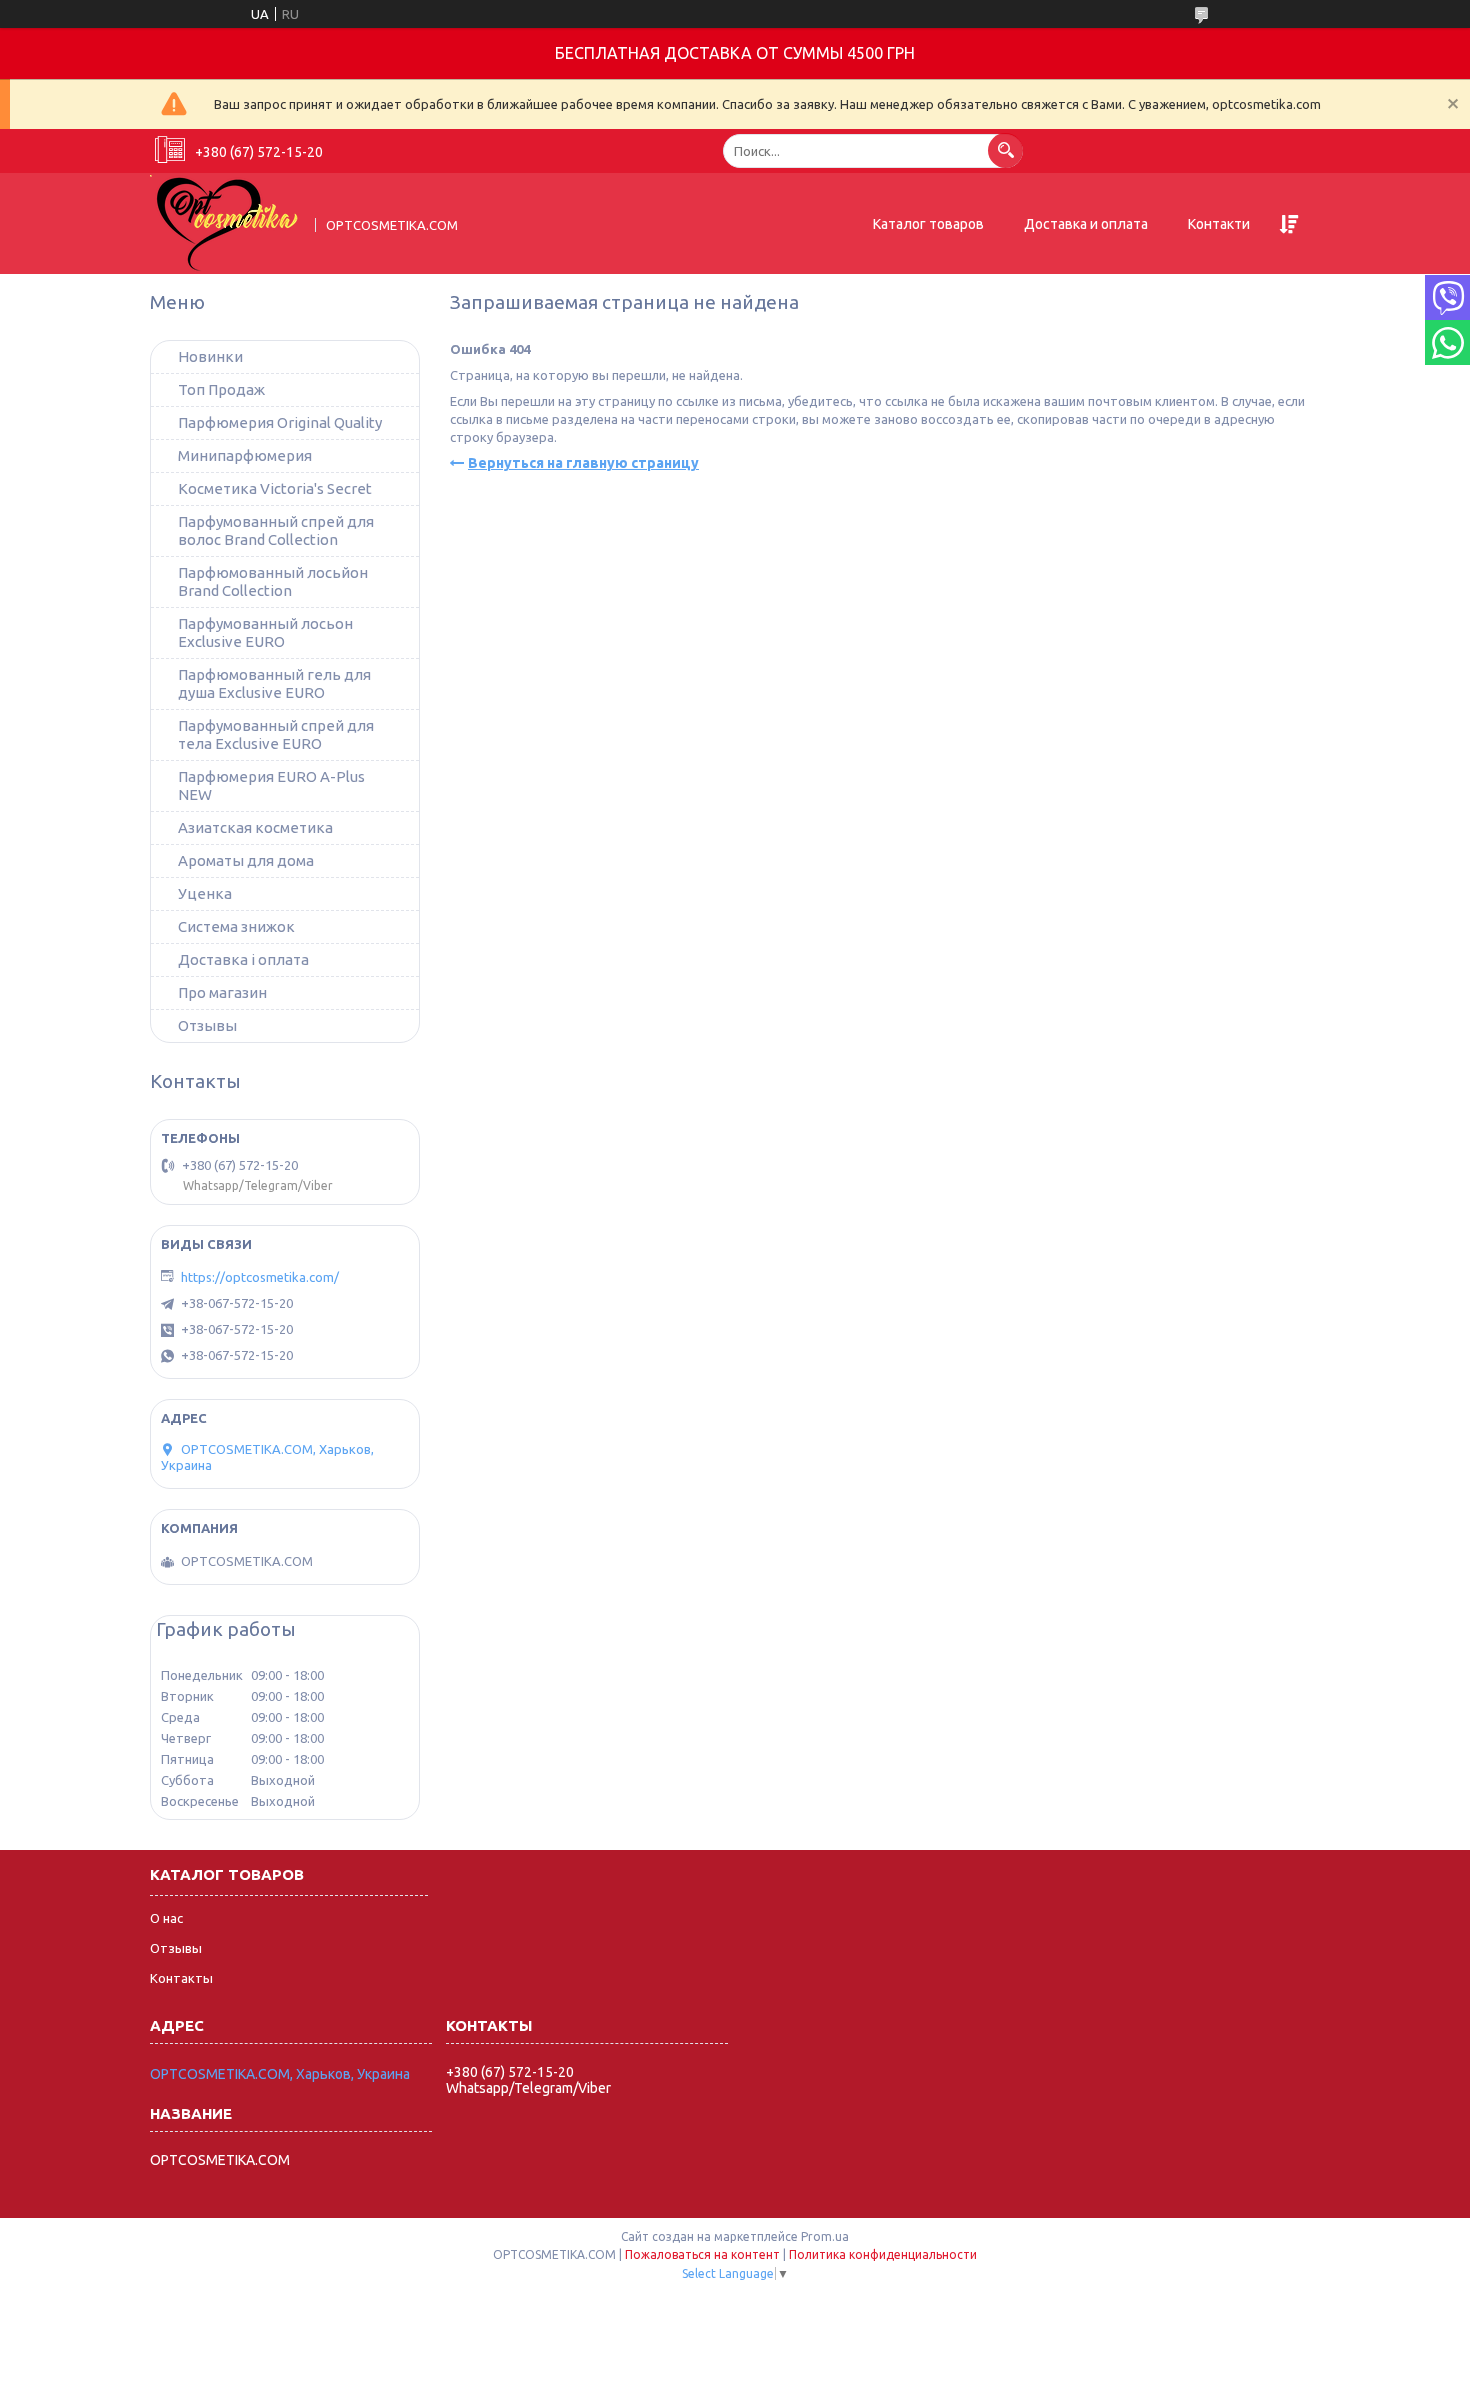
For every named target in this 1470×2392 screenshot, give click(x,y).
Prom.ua (825, 2236)
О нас (166, 1918)
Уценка (205, 893)
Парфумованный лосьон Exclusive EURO (265, 632)
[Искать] (1005, 150)
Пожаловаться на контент (702, 2254)
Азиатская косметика (255, 827)
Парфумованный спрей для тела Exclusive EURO (276, 734)
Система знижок (236, 926)
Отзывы (207, 1025)
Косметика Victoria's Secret (275, 488)
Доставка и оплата (1086, 224)
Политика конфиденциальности (883, 2254)
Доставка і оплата (243, 959)
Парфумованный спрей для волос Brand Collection (276, 530)
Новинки (210, 356)
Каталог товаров (928, 224)
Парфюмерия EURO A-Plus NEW (271, 785)
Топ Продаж (221, 389)
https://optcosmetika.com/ (260, 1277)
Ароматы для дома (246, 860)
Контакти (1219, 224)
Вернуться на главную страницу (583, 463)
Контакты (181, 1978)
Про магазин (222, 992)
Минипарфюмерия (245, 455)
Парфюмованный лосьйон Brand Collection (273, 581)
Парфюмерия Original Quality (280, 422)
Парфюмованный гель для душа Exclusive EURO (274, 683)
